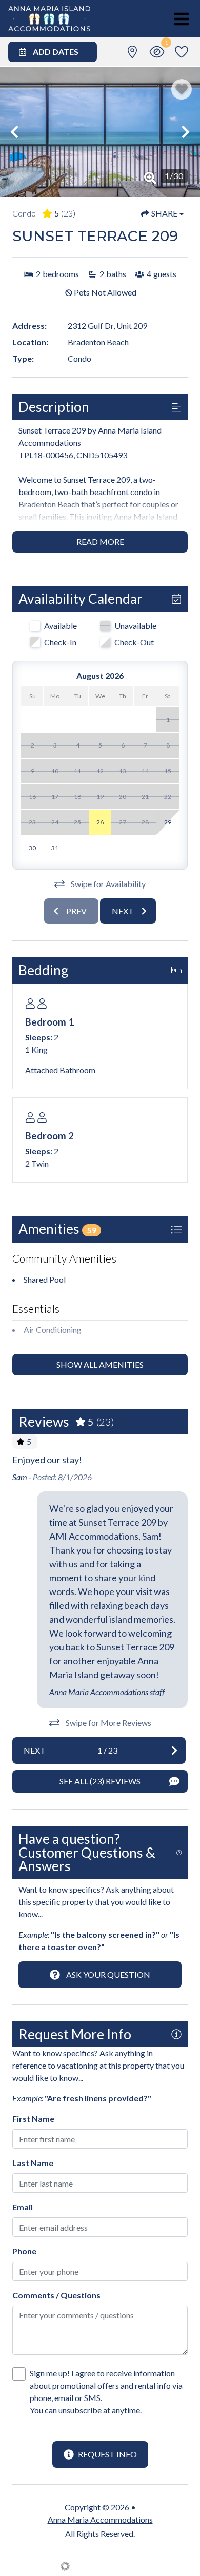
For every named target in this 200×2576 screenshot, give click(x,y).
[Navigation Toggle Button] (182, 19)
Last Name (33, 2163)
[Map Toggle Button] (132, 52)
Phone (24, 2251)
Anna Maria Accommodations (100, 2519)
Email (23, 2207)
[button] (14, 132)
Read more (100, 542)
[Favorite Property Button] (182, 89)
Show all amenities (100, 1364)
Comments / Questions (56, 2295)
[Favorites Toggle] (182, 52)
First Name (33, 2119)
